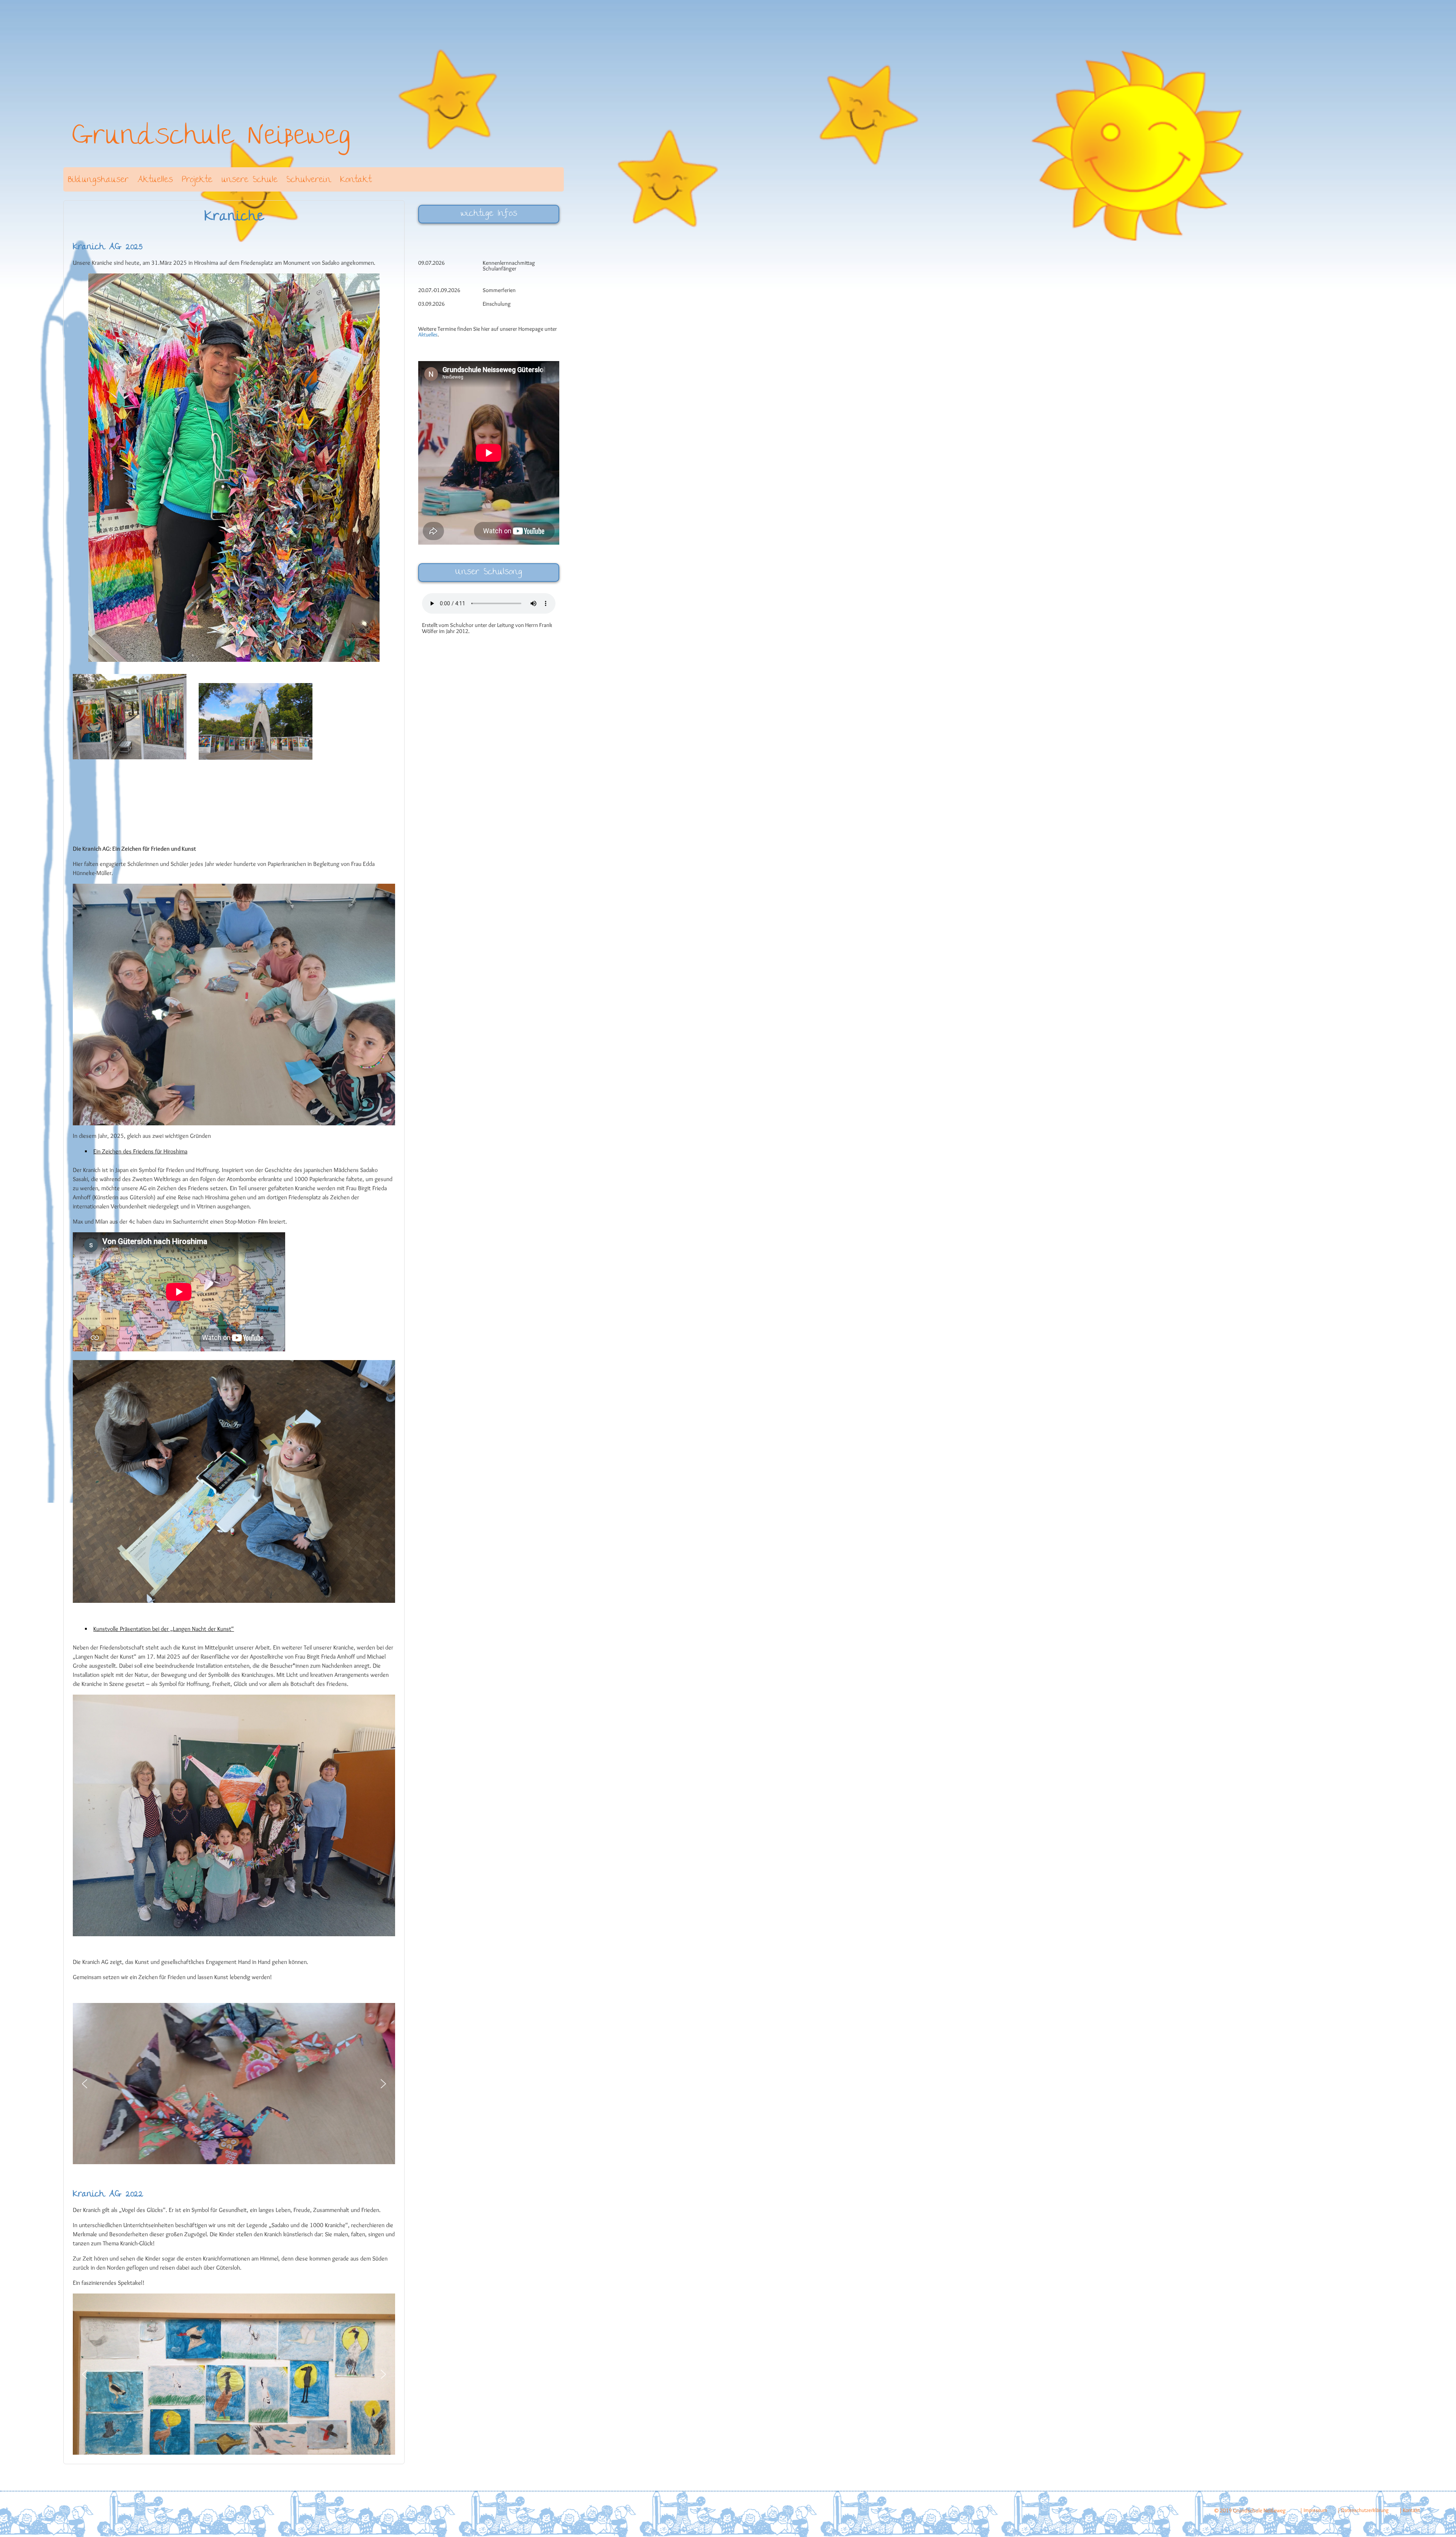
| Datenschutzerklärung (1363, 2510)
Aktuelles (155, 180)
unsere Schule (249, 180)
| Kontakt (1410, 2510)
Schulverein (309, 180)
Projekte (197, 180)
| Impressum (1313, 2510)
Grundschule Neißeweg (211, 138)
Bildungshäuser (98, 180)
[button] (85, 2084)
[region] (234, 2084)
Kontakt (356, 180)
